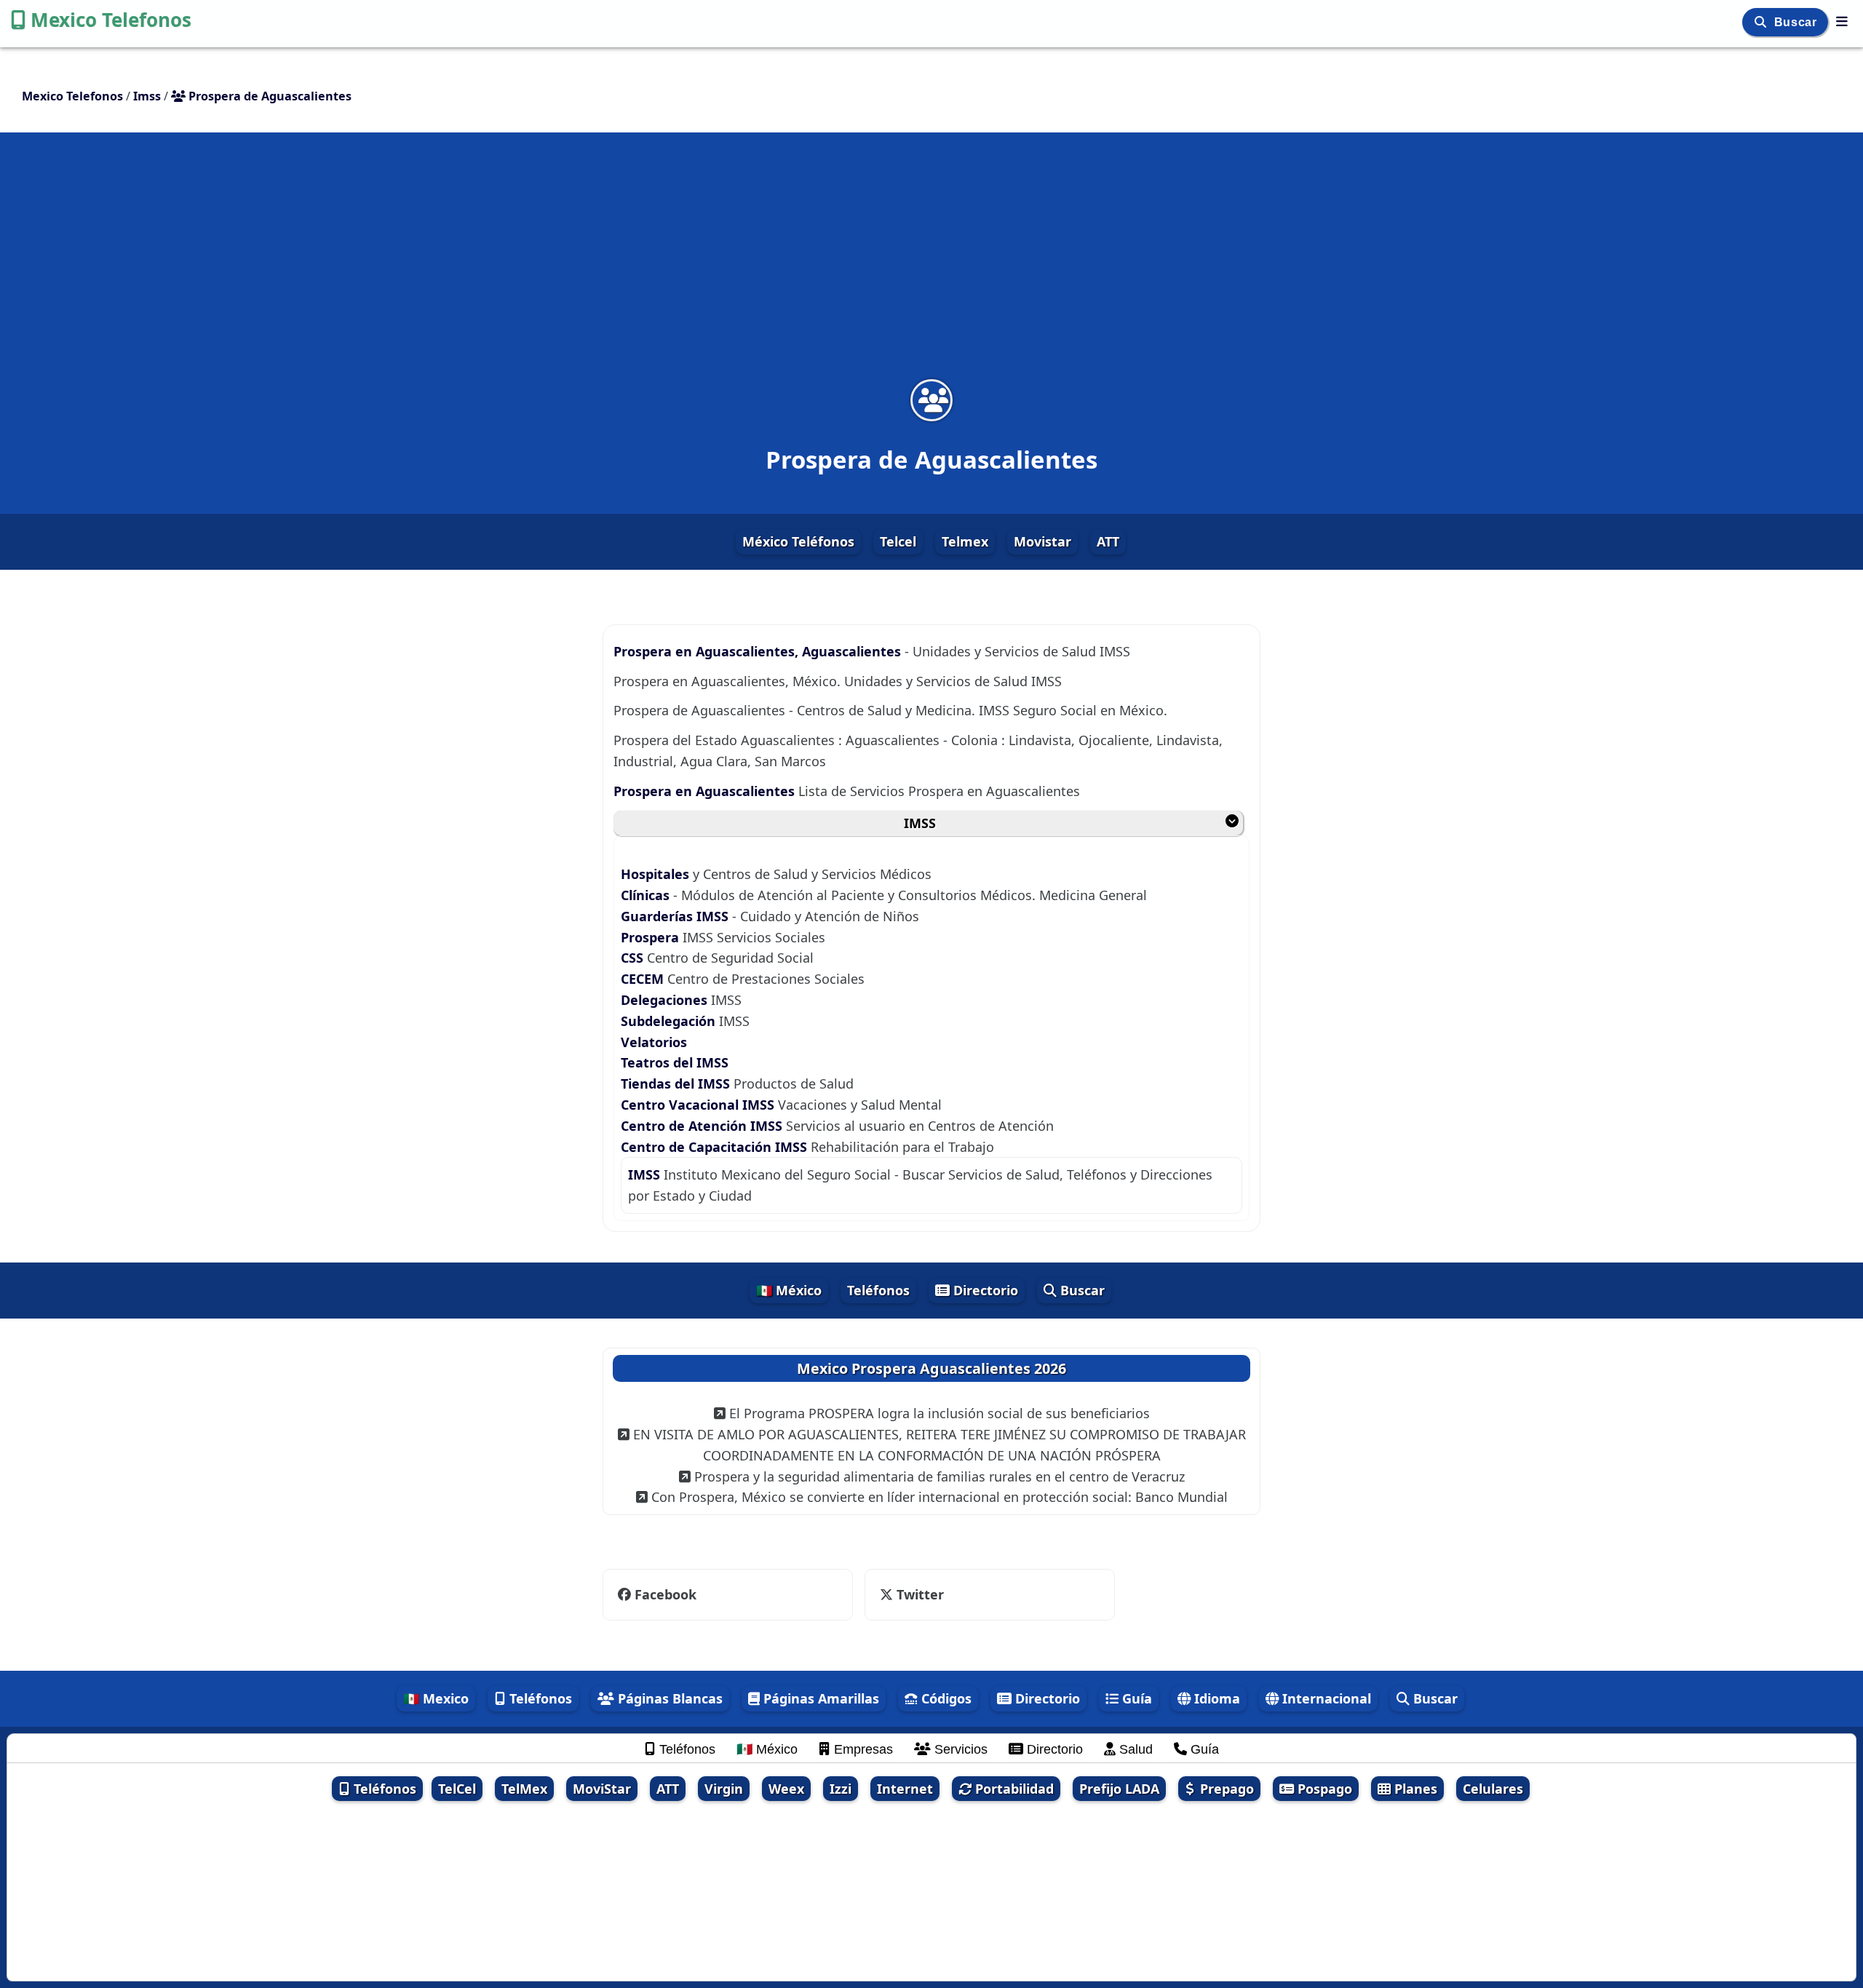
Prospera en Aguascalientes (706, 791)
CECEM (644, 979)
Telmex (965, 541)
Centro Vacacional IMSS (699, 1105)
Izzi (841, 1789)
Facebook (666, 1594)
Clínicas (645, 895)
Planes (1414, 1789)
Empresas (862, 1749)
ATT (1108, 541)
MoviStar (602, 1789)
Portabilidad (1013, 1789)
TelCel (457, 1789)
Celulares (1493, 1789)
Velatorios (654, 1042)
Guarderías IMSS (676, 916)
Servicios (959, 1749)
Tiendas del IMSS (675, 1084)
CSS (634, 958)
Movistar (1042, 541)
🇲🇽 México (789, 1290)
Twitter (911, 1594)
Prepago (1225, 1789)
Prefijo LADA (1119, 1789)
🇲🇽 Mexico (436, 1698)
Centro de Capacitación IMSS (716, 1147)
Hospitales (657, 874)
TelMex (524, 1789)
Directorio (984, 1290)
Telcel (898, 541)
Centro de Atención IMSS (703, 1126)
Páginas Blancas (668, 1698)
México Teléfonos (798, 541)
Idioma (1215, 1698)
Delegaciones (664, 1000)
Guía (1135, 1698)
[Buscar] (1762, 22)
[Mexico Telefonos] (1842, 21)
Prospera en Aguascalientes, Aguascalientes (759, 651)
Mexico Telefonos (111, 20)
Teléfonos (878, 1290)
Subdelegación (668, 1021)
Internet (905, 1789)
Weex (786, 1789)
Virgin (724, 1789)
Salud (1134, 1749)
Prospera (650, 937)
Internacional (1325, 1698)
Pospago (1323, 1789)
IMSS (920, 823)
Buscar (1797, 22)
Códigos (945, 1698)
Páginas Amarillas (819, 1698)
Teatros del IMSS (675, 1062)
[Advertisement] (931, 265)
